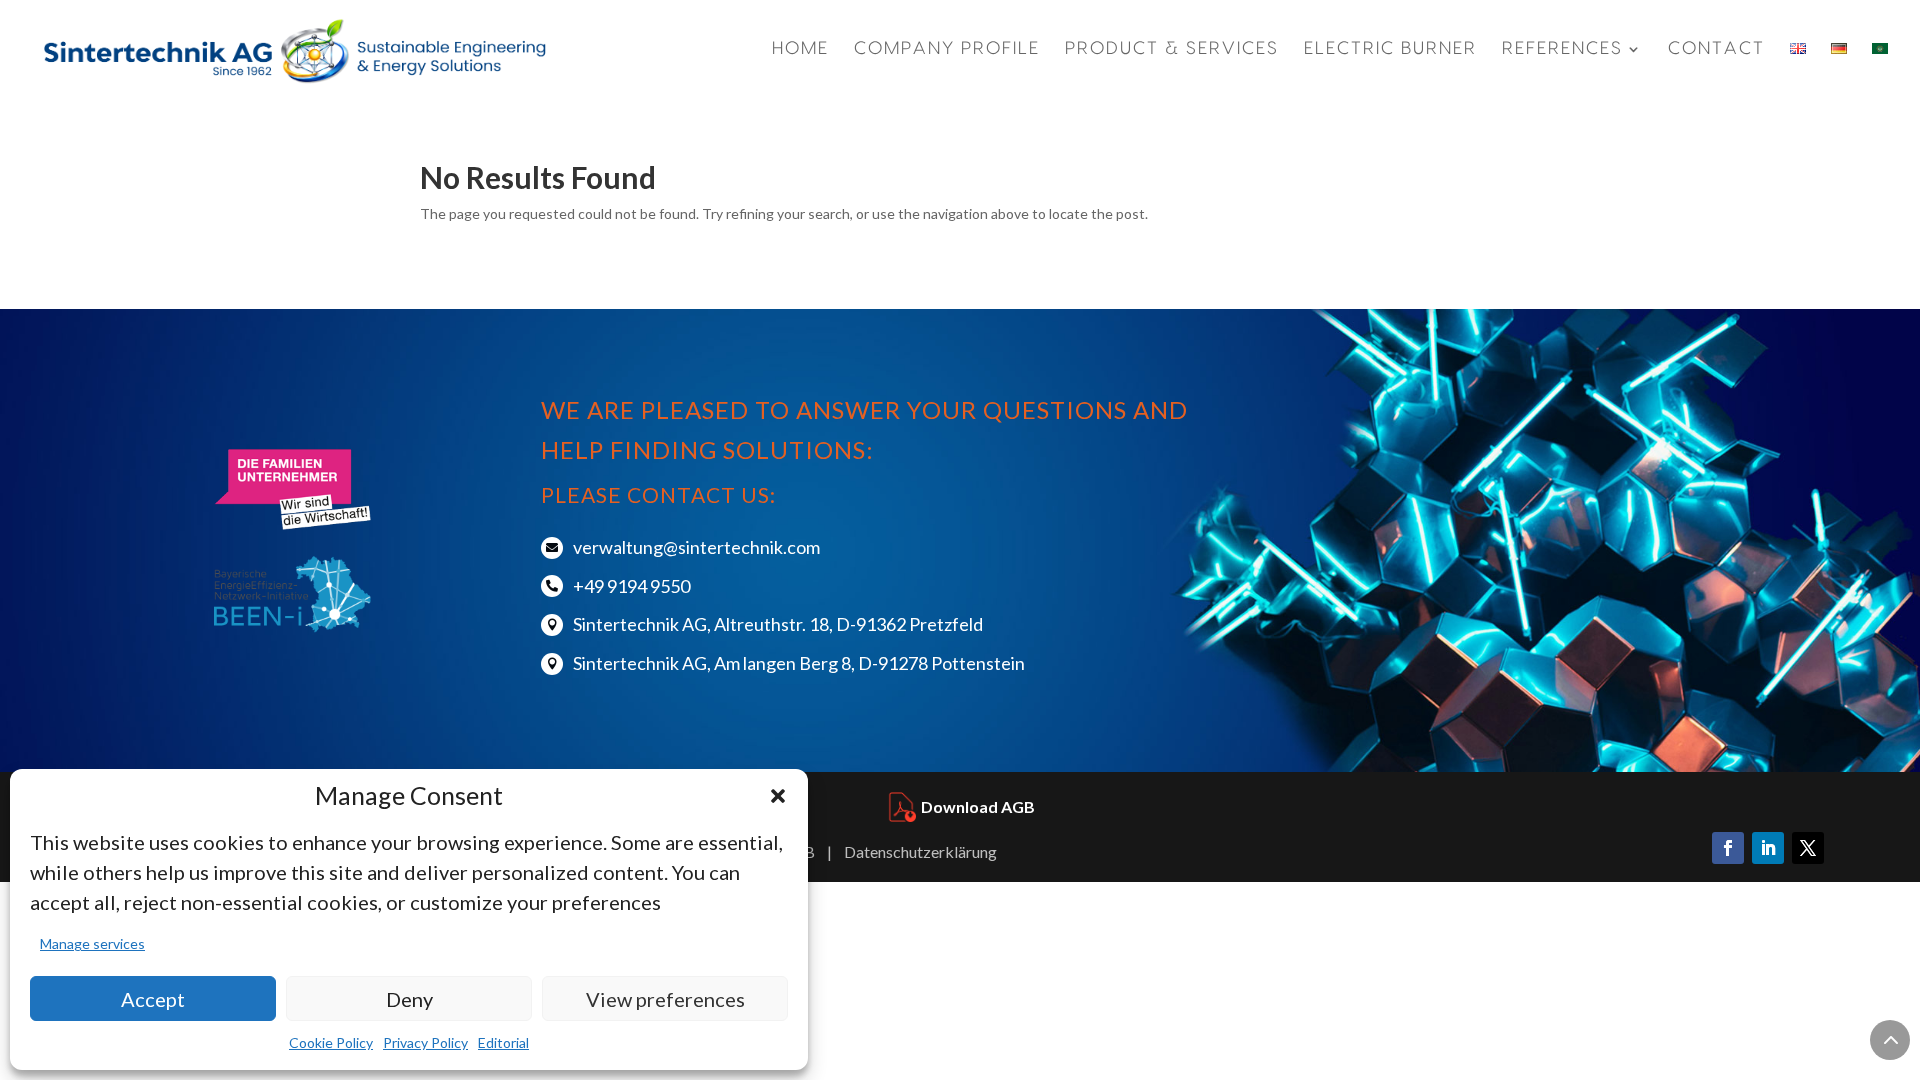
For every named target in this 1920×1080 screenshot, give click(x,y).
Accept (153, 999)
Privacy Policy (425, 1042)
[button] (778, 796)
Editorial (503, 1042)
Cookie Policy (331, 1042)
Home (800, 49)
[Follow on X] (1808, 848)
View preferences (665, 999)
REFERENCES (1562, 49)
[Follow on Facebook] (1728, 848)
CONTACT (1716, 48)
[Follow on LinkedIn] (1768, 848)
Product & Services (1172, 49)
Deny (409, 999)
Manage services (92, 943)
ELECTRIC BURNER (1390, 49)
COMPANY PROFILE (947, 49)
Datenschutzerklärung (920, 851)
